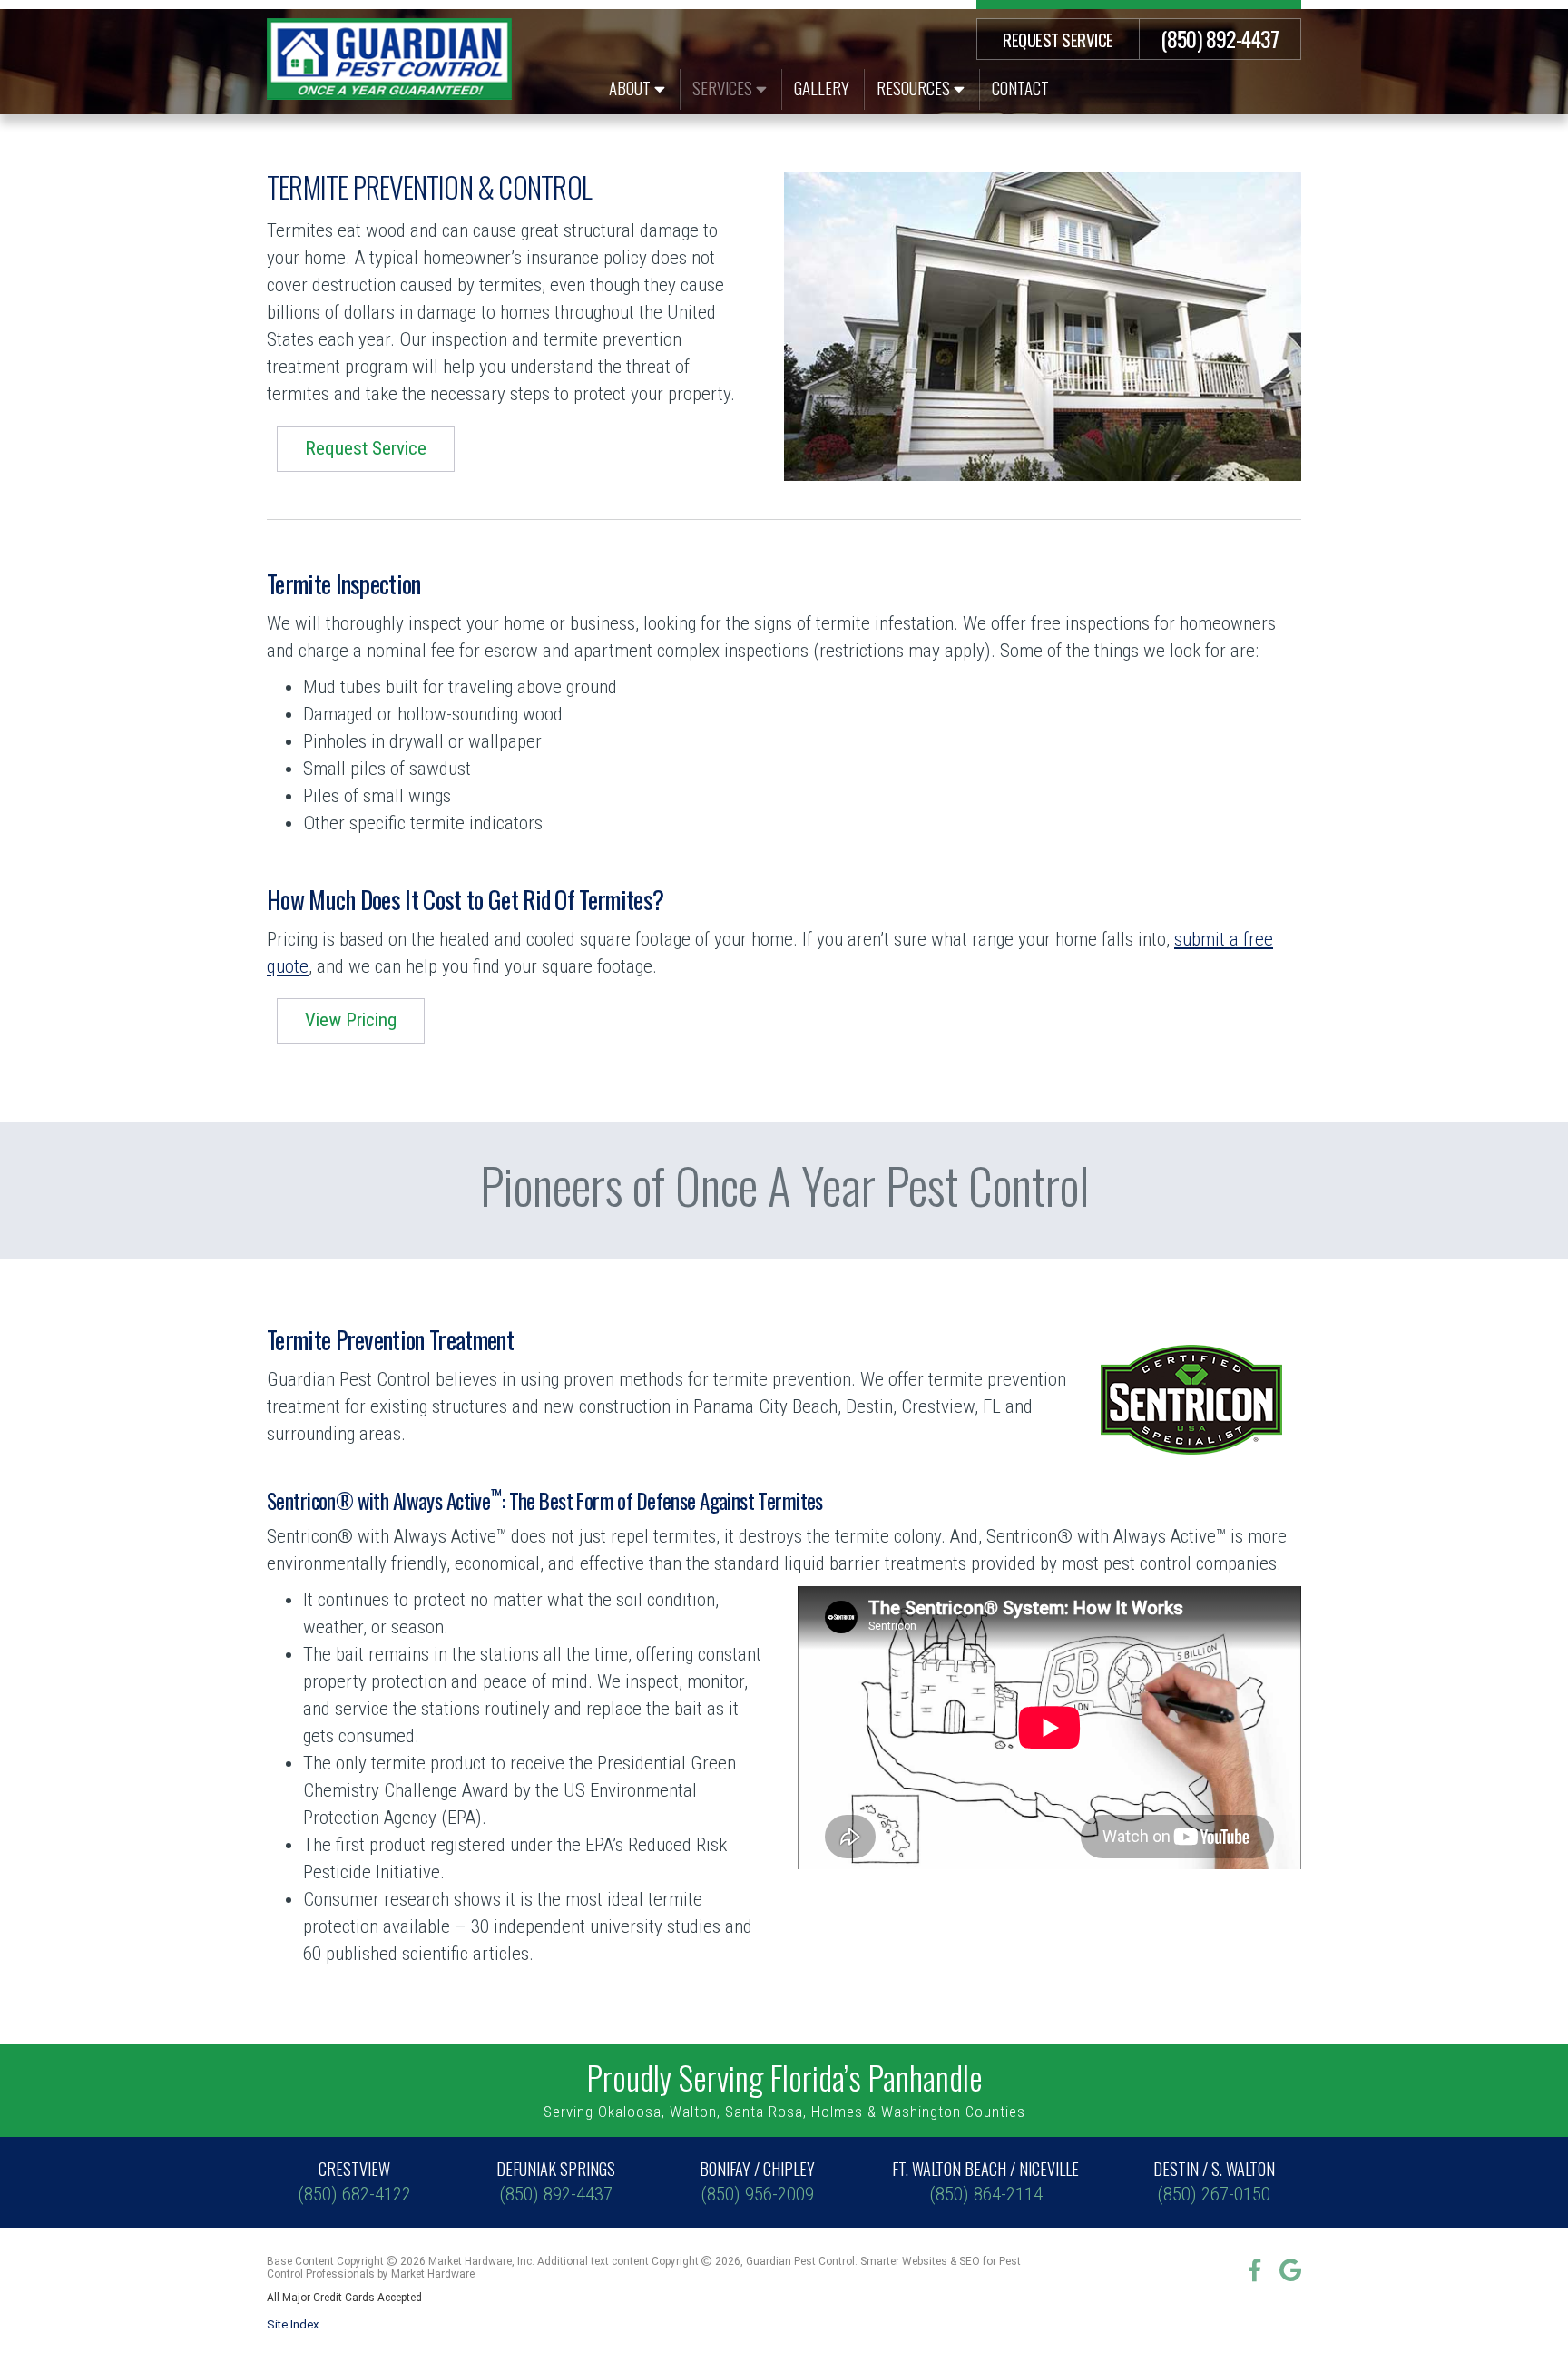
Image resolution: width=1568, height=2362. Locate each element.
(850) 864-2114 (985, 2181)
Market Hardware (433, 2274)
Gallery (822, 87)
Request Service (1058, 39)
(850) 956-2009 (757, 2181)
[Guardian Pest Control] (389, 59)
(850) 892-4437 (1220, 38)
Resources (915, 87)
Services (724, 87)
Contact (1020, 87)
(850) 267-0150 (1214, 2181)
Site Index (293, 2324)
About (632, 87)
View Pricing (351, 1020)
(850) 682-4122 (354, 2181)
